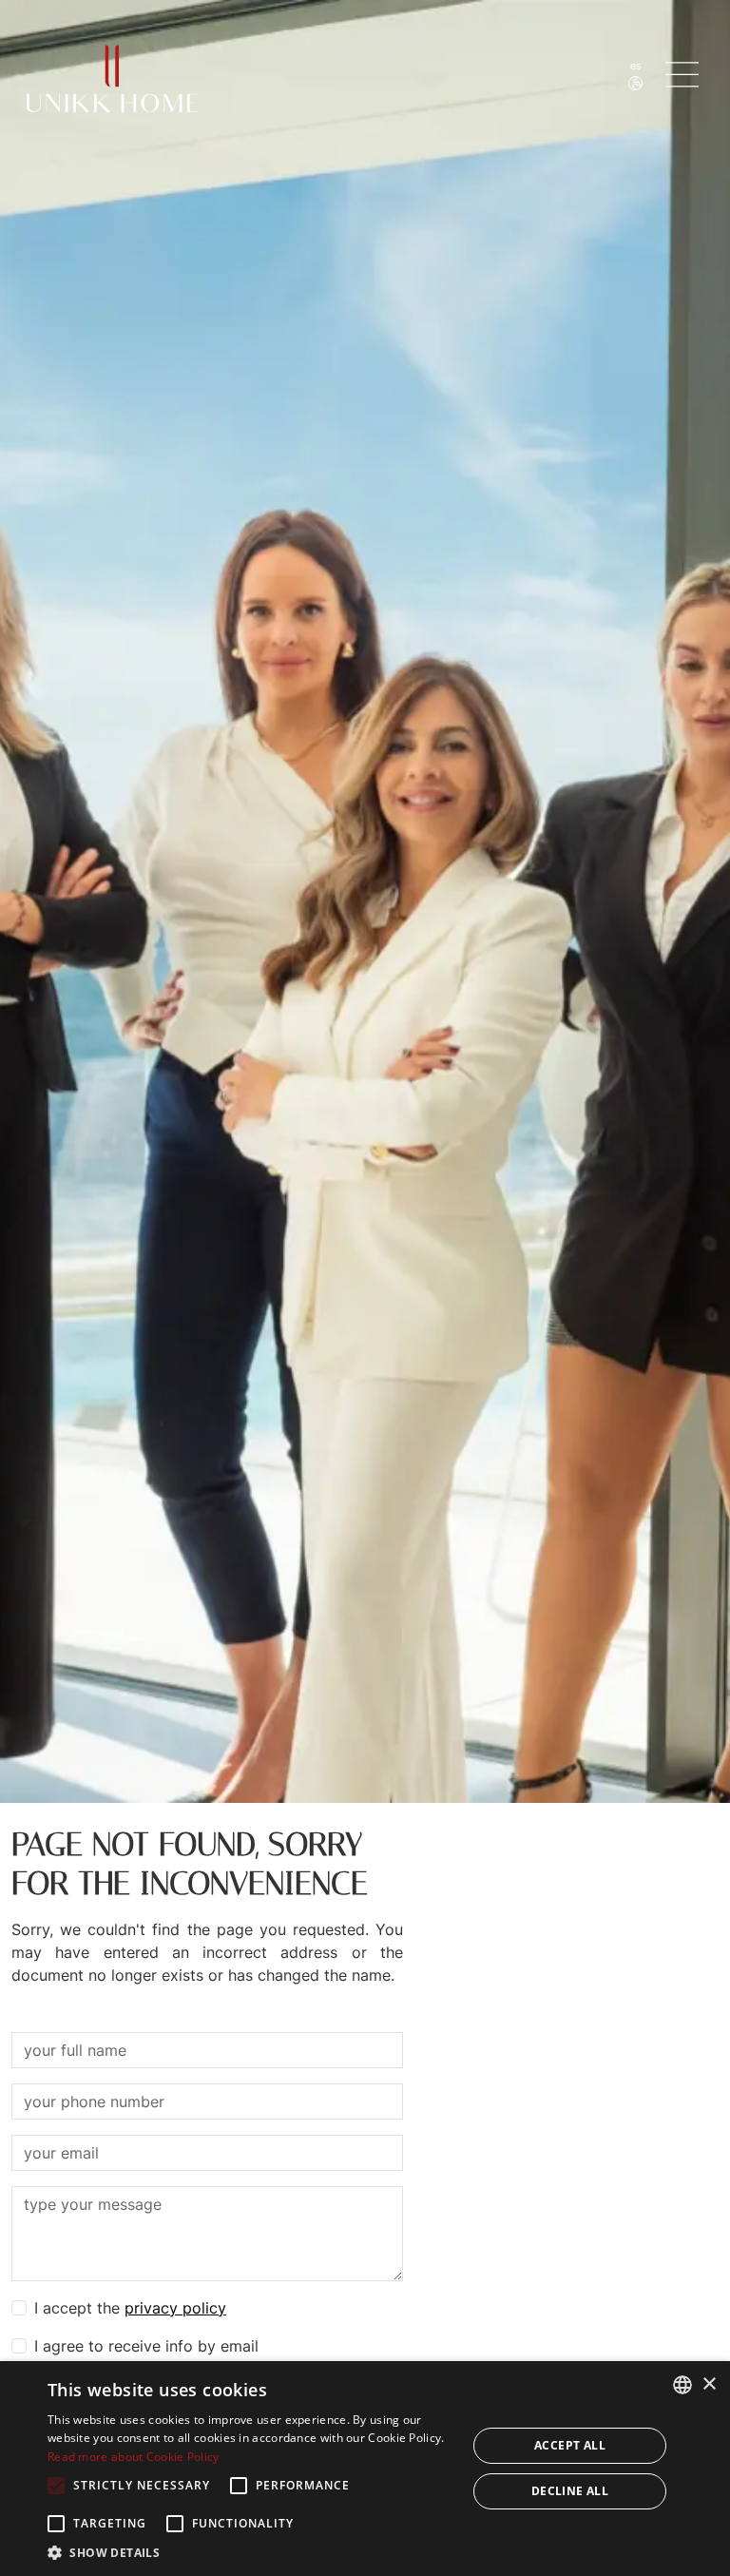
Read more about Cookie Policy (134, 2457)
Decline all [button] (570, 2491)
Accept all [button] (570, 2445)
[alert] (365, 2469)
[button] (251, 2552)
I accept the (130, 2308)
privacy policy (175, 2308)
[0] (684, 75)
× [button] (709, 2384)
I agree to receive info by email (146, 2346)
